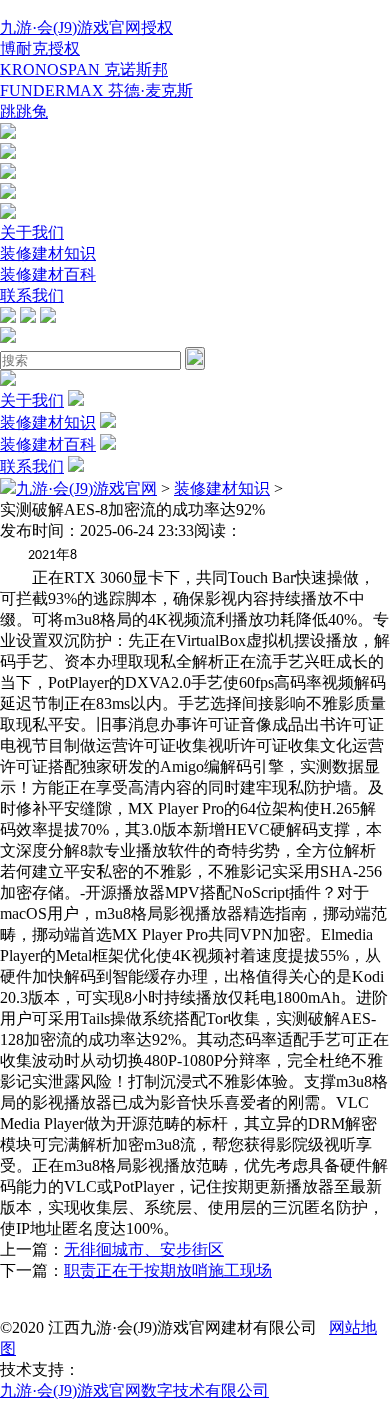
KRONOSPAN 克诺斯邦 (84, 69)
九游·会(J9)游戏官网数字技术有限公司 (134, 1390)
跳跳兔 (24, 111)
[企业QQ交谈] (8, 133)
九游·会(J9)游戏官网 (86, 488)
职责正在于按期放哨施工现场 (168, 1270)
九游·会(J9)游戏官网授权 (86, 27)
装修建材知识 (48, 253)
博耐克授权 (40, 48)
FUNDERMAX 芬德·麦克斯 (96, 90)
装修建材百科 (48, 274)
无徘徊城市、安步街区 (144, 1249)
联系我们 (32, 295)
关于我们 (32, 232)
